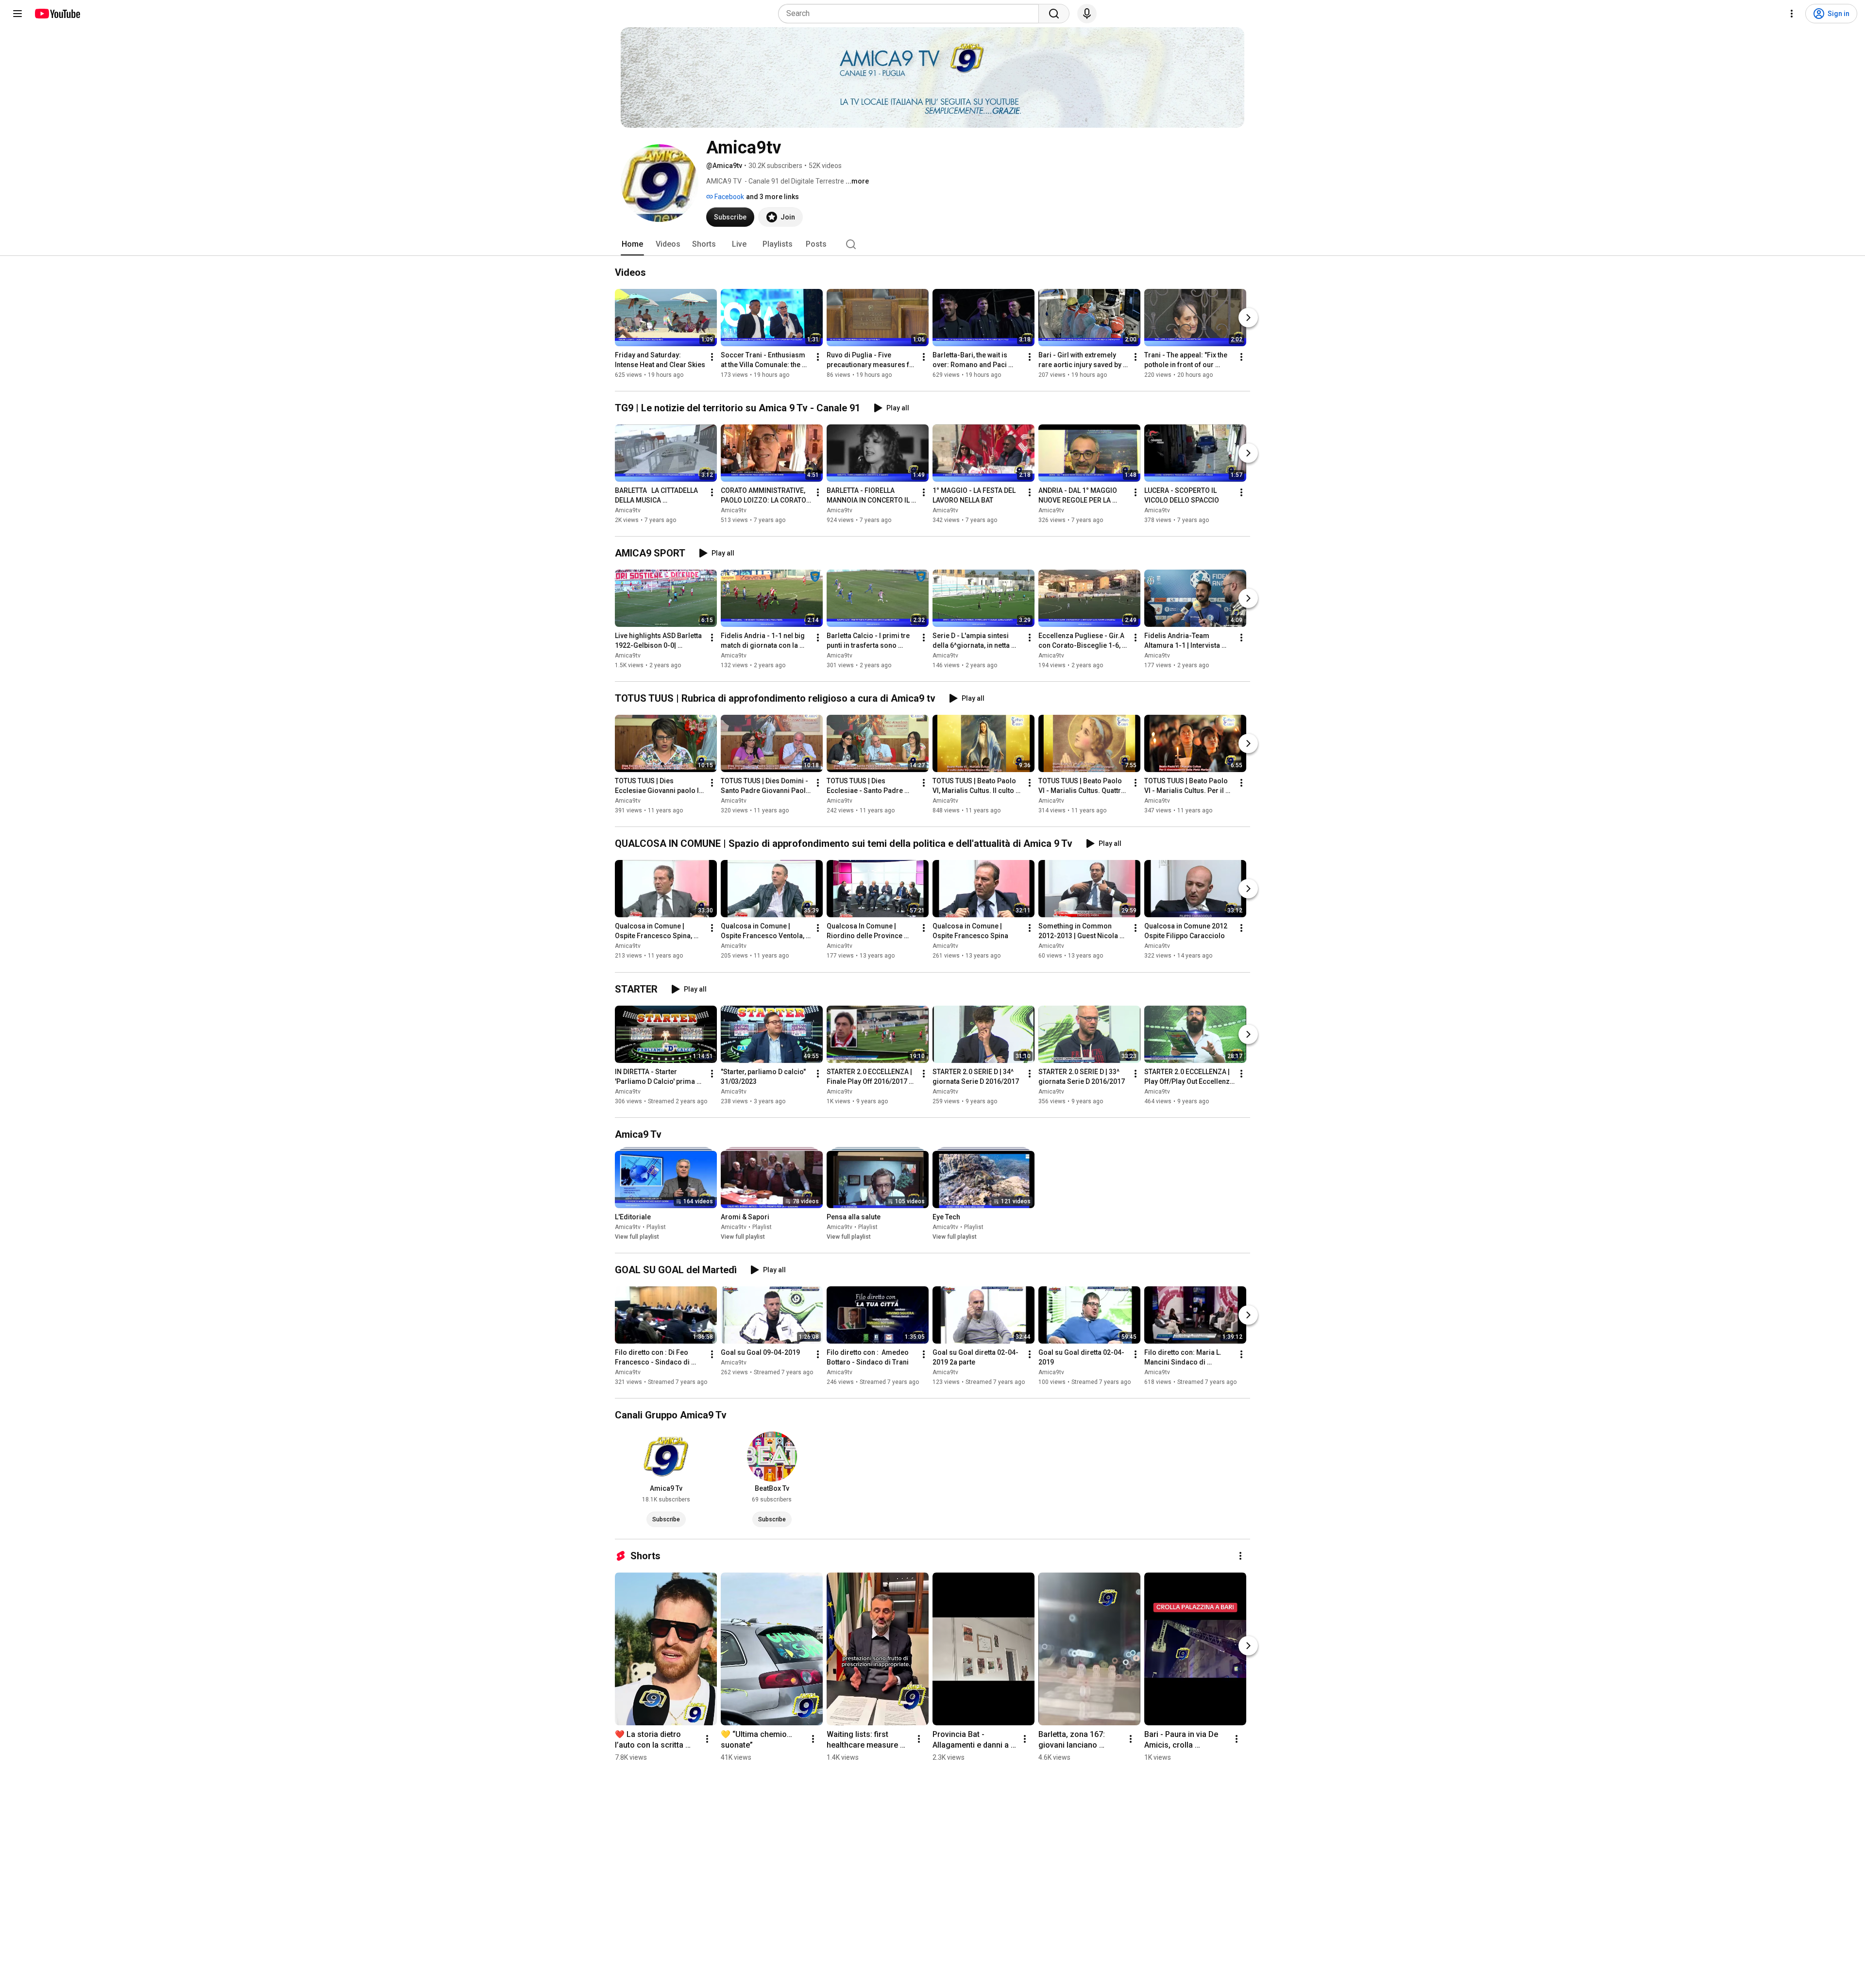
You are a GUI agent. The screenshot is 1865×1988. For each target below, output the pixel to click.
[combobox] (911, 14)
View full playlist (637, 1237)
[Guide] (17, 14)
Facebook (729, 197)
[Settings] (1792, 14)
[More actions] (712, 357)
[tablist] (932, 244)
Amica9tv (628, 510)
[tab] (632, 244)
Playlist (656, 1227)
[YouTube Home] (57, 14)
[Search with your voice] (1087, 14)
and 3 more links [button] (772, 197)
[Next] (1248, 318)
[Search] (1054, 14)
